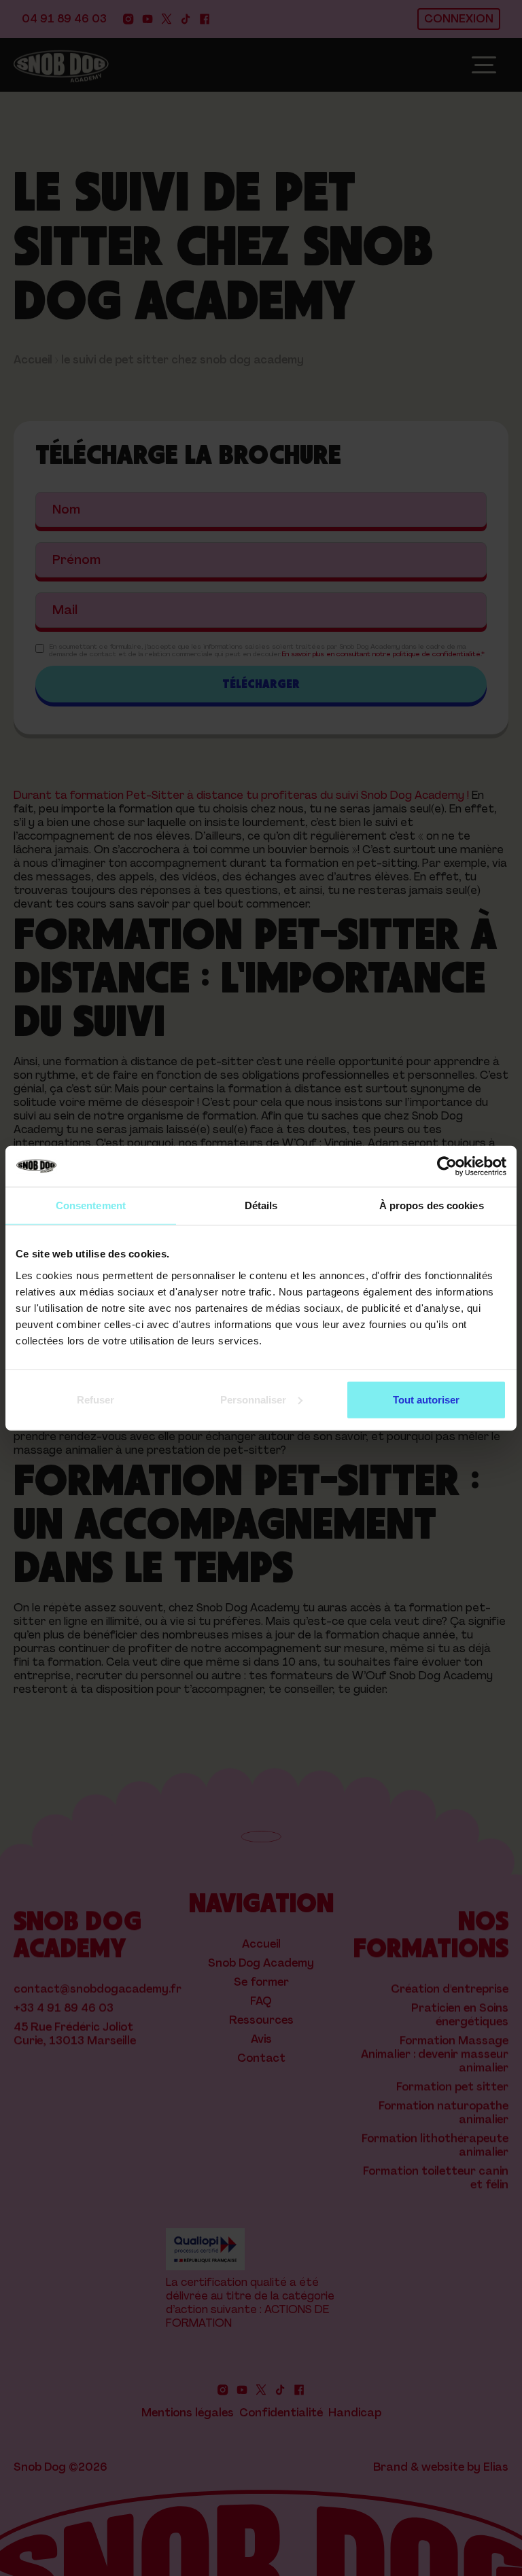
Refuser (95, 1399)
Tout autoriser (426, 1399)
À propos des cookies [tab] (432, 1205)
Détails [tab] (261, 1205)
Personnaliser (253, 1399)
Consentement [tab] (91, 1205)
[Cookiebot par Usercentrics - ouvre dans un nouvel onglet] (447, 1166)
